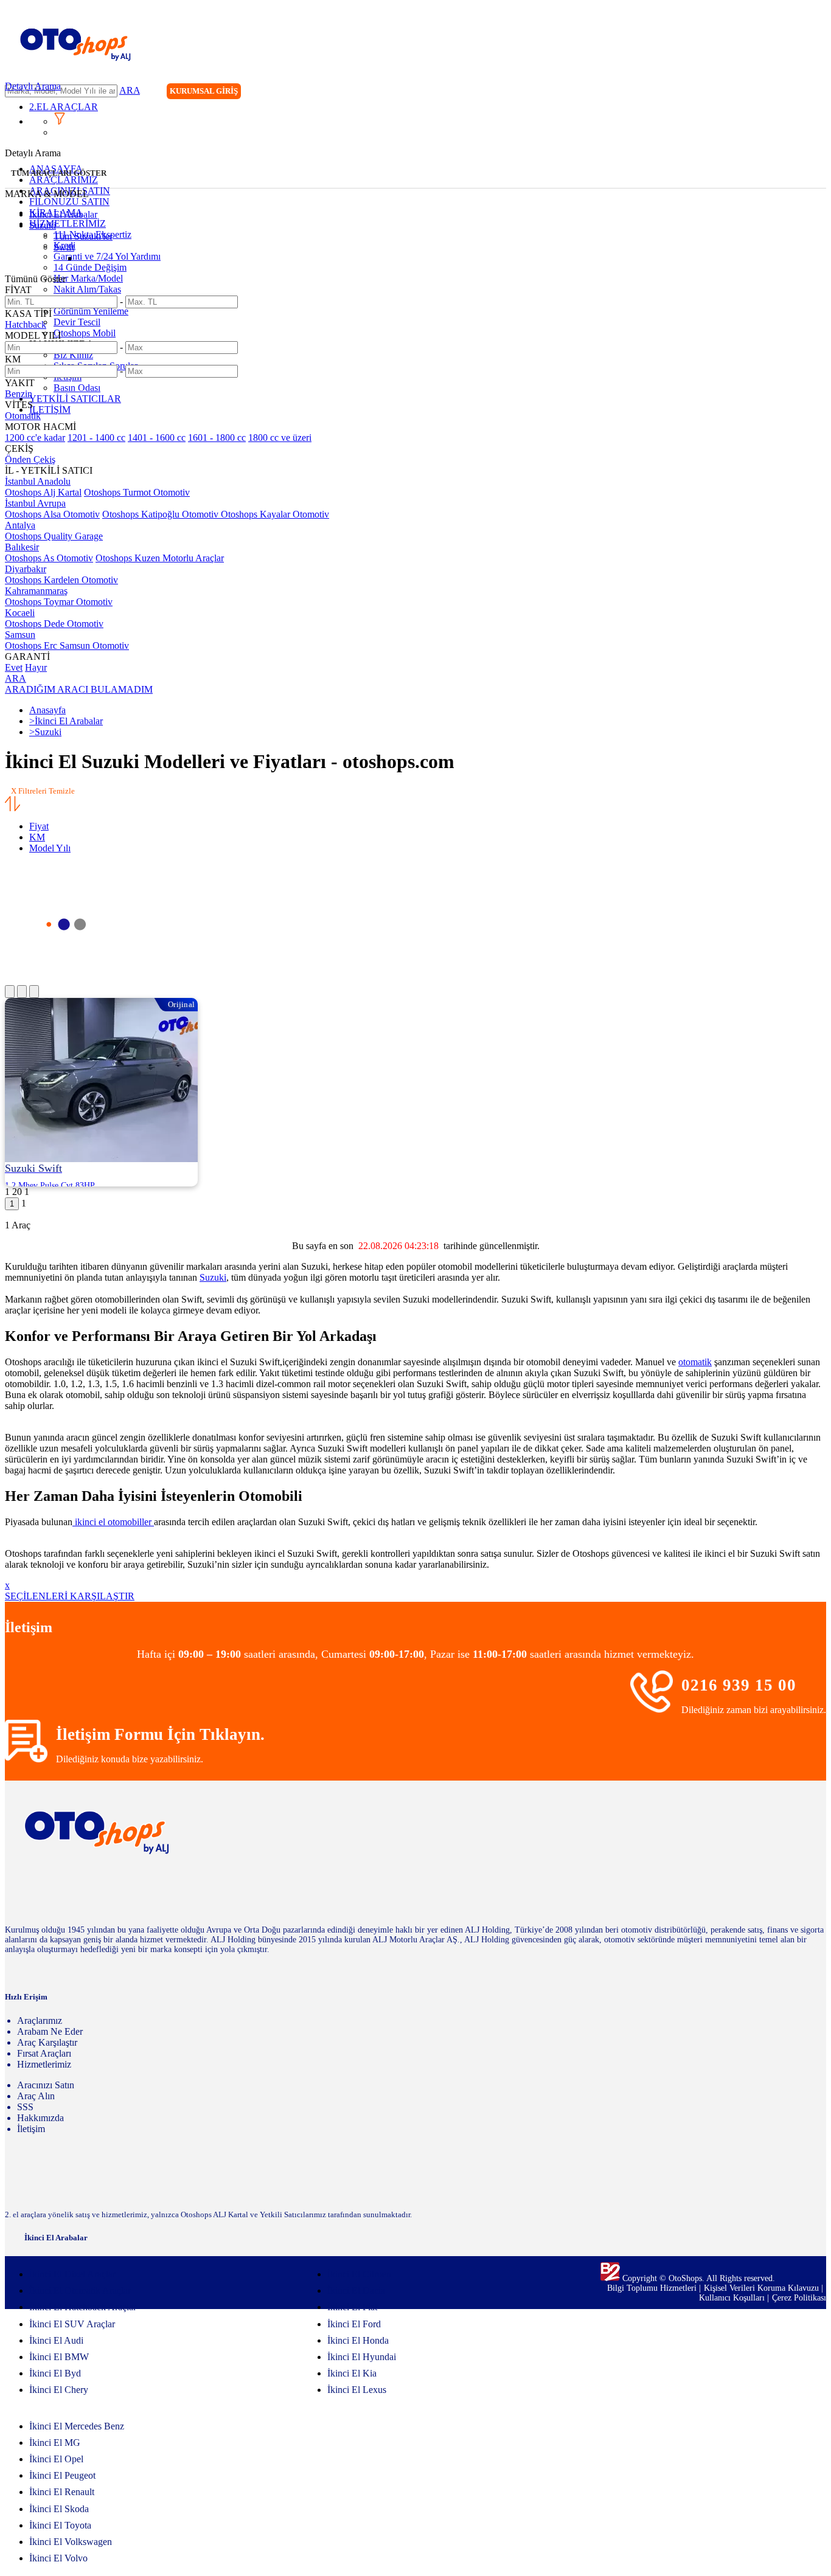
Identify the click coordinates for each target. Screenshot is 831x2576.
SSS (25, 2107)
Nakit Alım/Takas (87, 289)
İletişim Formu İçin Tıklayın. (160, 1734)
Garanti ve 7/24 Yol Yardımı (107, 256)
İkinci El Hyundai (362, 2357)
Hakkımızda (40, 2118)
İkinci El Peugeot (62, 2475)
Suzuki (43, 225)
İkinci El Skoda (59, 2509)
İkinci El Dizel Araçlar (72, 2274)
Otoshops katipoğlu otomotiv (162, 514)
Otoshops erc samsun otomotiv (67, 646)
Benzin (19, 394)
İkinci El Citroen (359, 2274)
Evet (14, 667)
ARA (130, 90)
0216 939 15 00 (739, 1685)
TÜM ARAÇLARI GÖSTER (59, 173)
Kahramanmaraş (36, 591)
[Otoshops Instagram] (742, 93)
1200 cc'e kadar (35, 438)
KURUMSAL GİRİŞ (204, 91)
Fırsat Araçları (44, 2053)
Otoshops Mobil (85, 333)
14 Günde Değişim (90, 267)
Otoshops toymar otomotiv (59, 602)
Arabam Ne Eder (50, 2031)
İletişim (31, 2129)
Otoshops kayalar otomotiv (275, 514)
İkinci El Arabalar (63, 214)
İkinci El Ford (354, 2324)
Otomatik (23, 416)
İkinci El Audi (56, 2340)
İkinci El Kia (352, 2373)
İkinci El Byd (55, 2373)
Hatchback (26, 324)
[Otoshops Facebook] (767, 93)
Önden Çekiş (30, 459)
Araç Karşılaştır (47, 2042)
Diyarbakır (26, 569)
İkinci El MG (55, 2443)
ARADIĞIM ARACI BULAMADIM (79, 689)
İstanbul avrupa (35, 503)
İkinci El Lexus (357, 2390)
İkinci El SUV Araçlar (72, 2324)
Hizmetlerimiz (44, 2064)
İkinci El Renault (62, 2492)
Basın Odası (77, 388)
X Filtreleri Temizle (43, 791)
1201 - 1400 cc (96, 438)
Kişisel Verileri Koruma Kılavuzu (761, 2288)
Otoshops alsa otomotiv (52, 514)
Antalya (20, 525)
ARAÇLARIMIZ (64, 180)
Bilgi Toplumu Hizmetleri (653, 2288)
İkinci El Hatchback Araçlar (83, 2307)
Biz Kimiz (73, 355)
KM (37, 837)
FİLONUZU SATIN (69, 202)
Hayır (36, 667)
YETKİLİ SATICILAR (75, 399)
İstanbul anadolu (38, 481)
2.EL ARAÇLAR (64, 107)
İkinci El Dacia (356, 2290)
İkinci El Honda (358, 2340)
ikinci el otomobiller (113, 1522)
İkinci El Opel (56, 2459)
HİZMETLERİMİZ (68, 223)
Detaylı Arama (33, 86)
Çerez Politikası (799, 2298)
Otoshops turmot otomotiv (137, 492)
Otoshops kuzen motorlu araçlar (160, 558)
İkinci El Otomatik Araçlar (80, 2290)
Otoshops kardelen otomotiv (61, 580)
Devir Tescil (77, 322)
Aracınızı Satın (46, 2085)
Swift (64, 247)
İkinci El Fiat (352, 2307)
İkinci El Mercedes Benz (77, 2426)
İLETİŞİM (50, 410)
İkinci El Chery (59, 2390)
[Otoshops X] (791, 93)
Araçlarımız (40, 2020)
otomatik (695, 1362)
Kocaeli (20, 613)
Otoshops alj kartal (43, 492)
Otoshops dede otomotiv (54, 624)
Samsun (20, 635)
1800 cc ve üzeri (280, 438)
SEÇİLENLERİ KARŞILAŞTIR (70, 1596)
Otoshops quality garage (54, 536)
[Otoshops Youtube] (816, 93)
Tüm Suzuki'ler (83, 236)
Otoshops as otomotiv (49, 558)
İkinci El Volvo (58, 2558)
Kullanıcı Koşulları (733, 2298)
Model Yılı (50, 848)
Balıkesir (22, 547)
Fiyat (39, 826)
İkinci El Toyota (60, 2525)
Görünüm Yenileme (91, 311)
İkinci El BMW (59, 2357)
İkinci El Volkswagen (71, 2542)
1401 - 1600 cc (157, 438)
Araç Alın (36, 2096)
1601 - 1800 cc (217, 438)
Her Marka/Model (88, 278)
